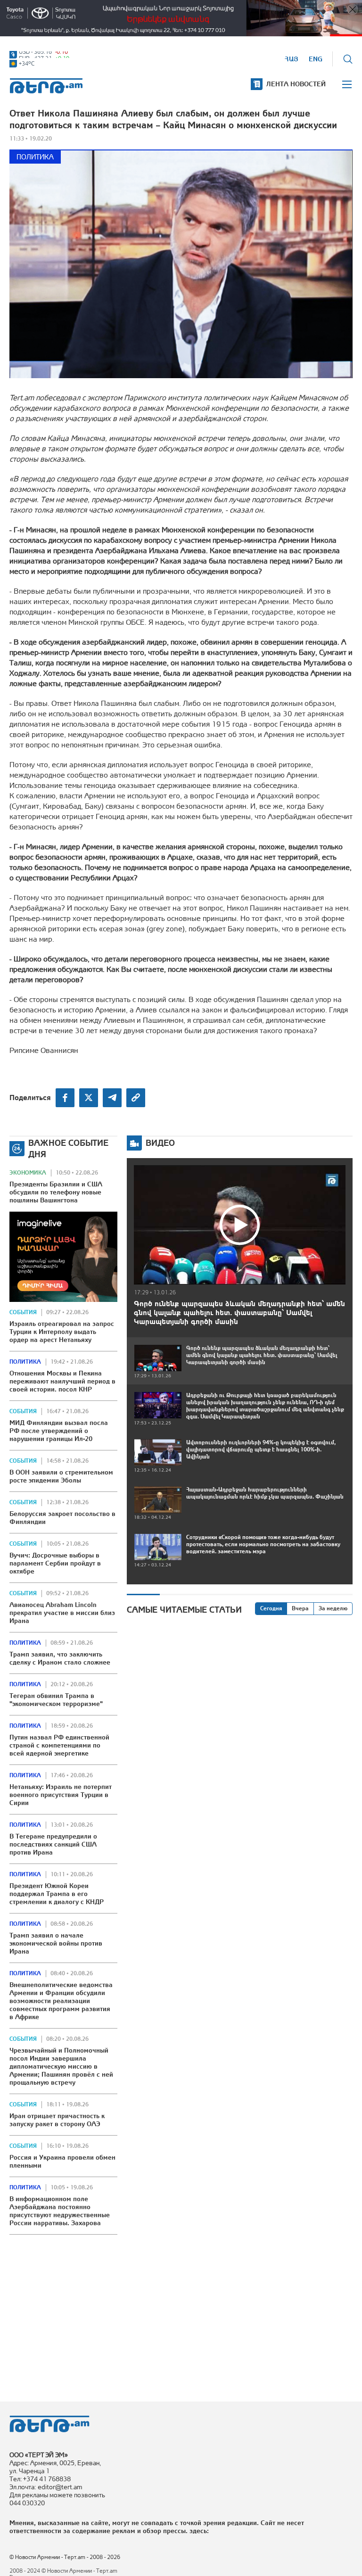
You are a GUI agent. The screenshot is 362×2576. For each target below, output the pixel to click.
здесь (198, 2531)
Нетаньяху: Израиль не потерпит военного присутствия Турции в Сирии (61, 1795)
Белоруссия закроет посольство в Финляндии (62, 1518)
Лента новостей (296, 84)
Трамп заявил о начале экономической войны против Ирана (56, 1943)
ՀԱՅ (292, 59)
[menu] (347, 84)
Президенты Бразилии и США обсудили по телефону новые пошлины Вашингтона (56, 1192)
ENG (316, 59)
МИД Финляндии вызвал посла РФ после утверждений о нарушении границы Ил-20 (59, 1431)
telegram (112, 1098)
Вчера (300, 1608)
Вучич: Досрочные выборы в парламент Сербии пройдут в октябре (55, 1563)
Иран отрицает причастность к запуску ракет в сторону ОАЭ (57, 2120)
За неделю (333, 1608)
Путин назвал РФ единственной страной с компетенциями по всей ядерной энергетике (59, 1745)
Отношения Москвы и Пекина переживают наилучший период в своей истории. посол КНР (62, 1381)
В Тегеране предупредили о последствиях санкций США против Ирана (53, 1844)
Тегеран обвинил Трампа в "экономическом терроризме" (56, 1700)
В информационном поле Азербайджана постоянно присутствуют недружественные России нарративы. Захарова (60, 2211)
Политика (35, 157)
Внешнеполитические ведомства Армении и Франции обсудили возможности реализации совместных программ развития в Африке (61, 2001)
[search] (348, 59)
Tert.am (46, 86)
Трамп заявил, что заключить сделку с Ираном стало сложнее (60, 1658)
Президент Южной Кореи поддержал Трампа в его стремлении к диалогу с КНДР (57, 1894)
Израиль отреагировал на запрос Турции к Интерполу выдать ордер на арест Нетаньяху (62, 1332)
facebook (65, 1098)
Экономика (28, 1173)
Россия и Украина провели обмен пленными (62, 2161)
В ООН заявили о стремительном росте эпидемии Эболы (61, 1476)
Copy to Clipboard (136, 1098)
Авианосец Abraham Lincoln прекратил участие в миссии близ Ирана (62, 1613)
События (23, 1312)
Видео (160, 1143)
